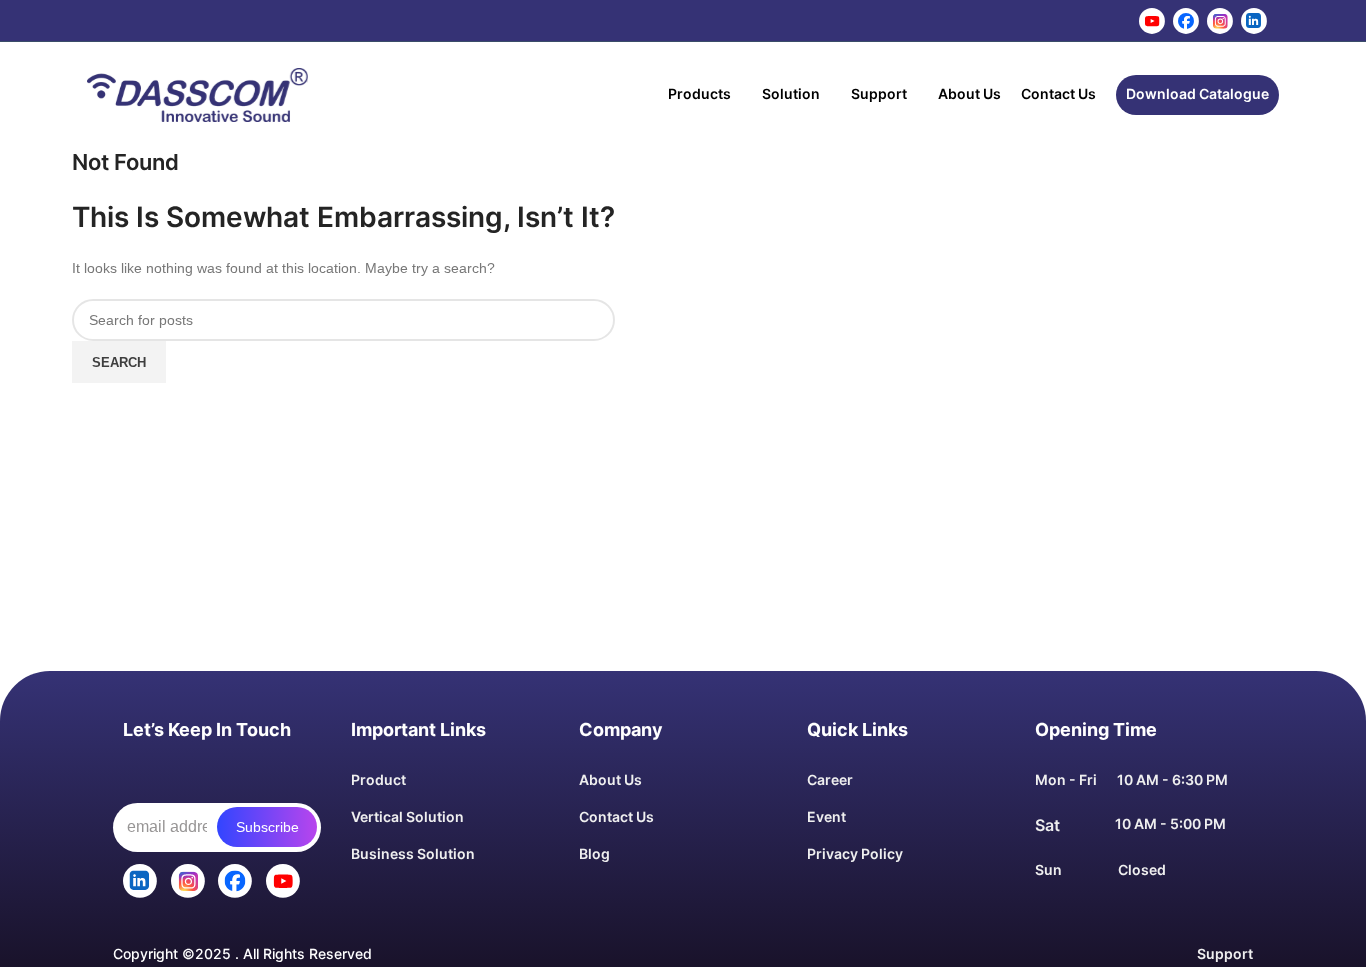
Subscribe (267, 827)
